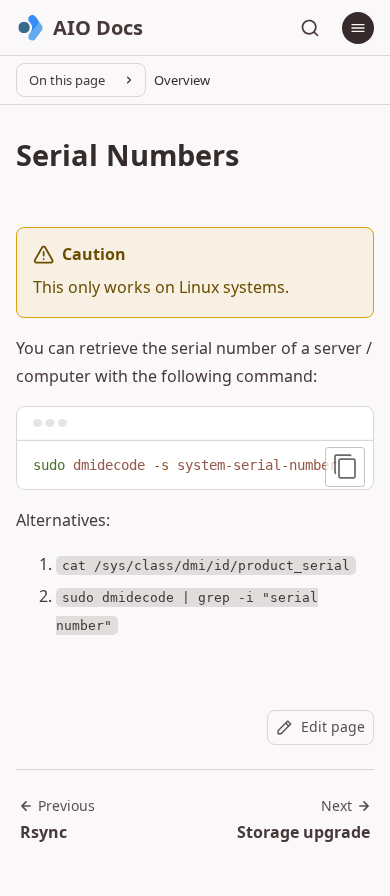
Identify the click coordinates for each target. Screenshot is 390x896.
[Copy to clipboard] (345, 467)
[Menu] (358, 28)
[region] (195, 466)
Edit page (333, 726)
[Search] (310, 28)
